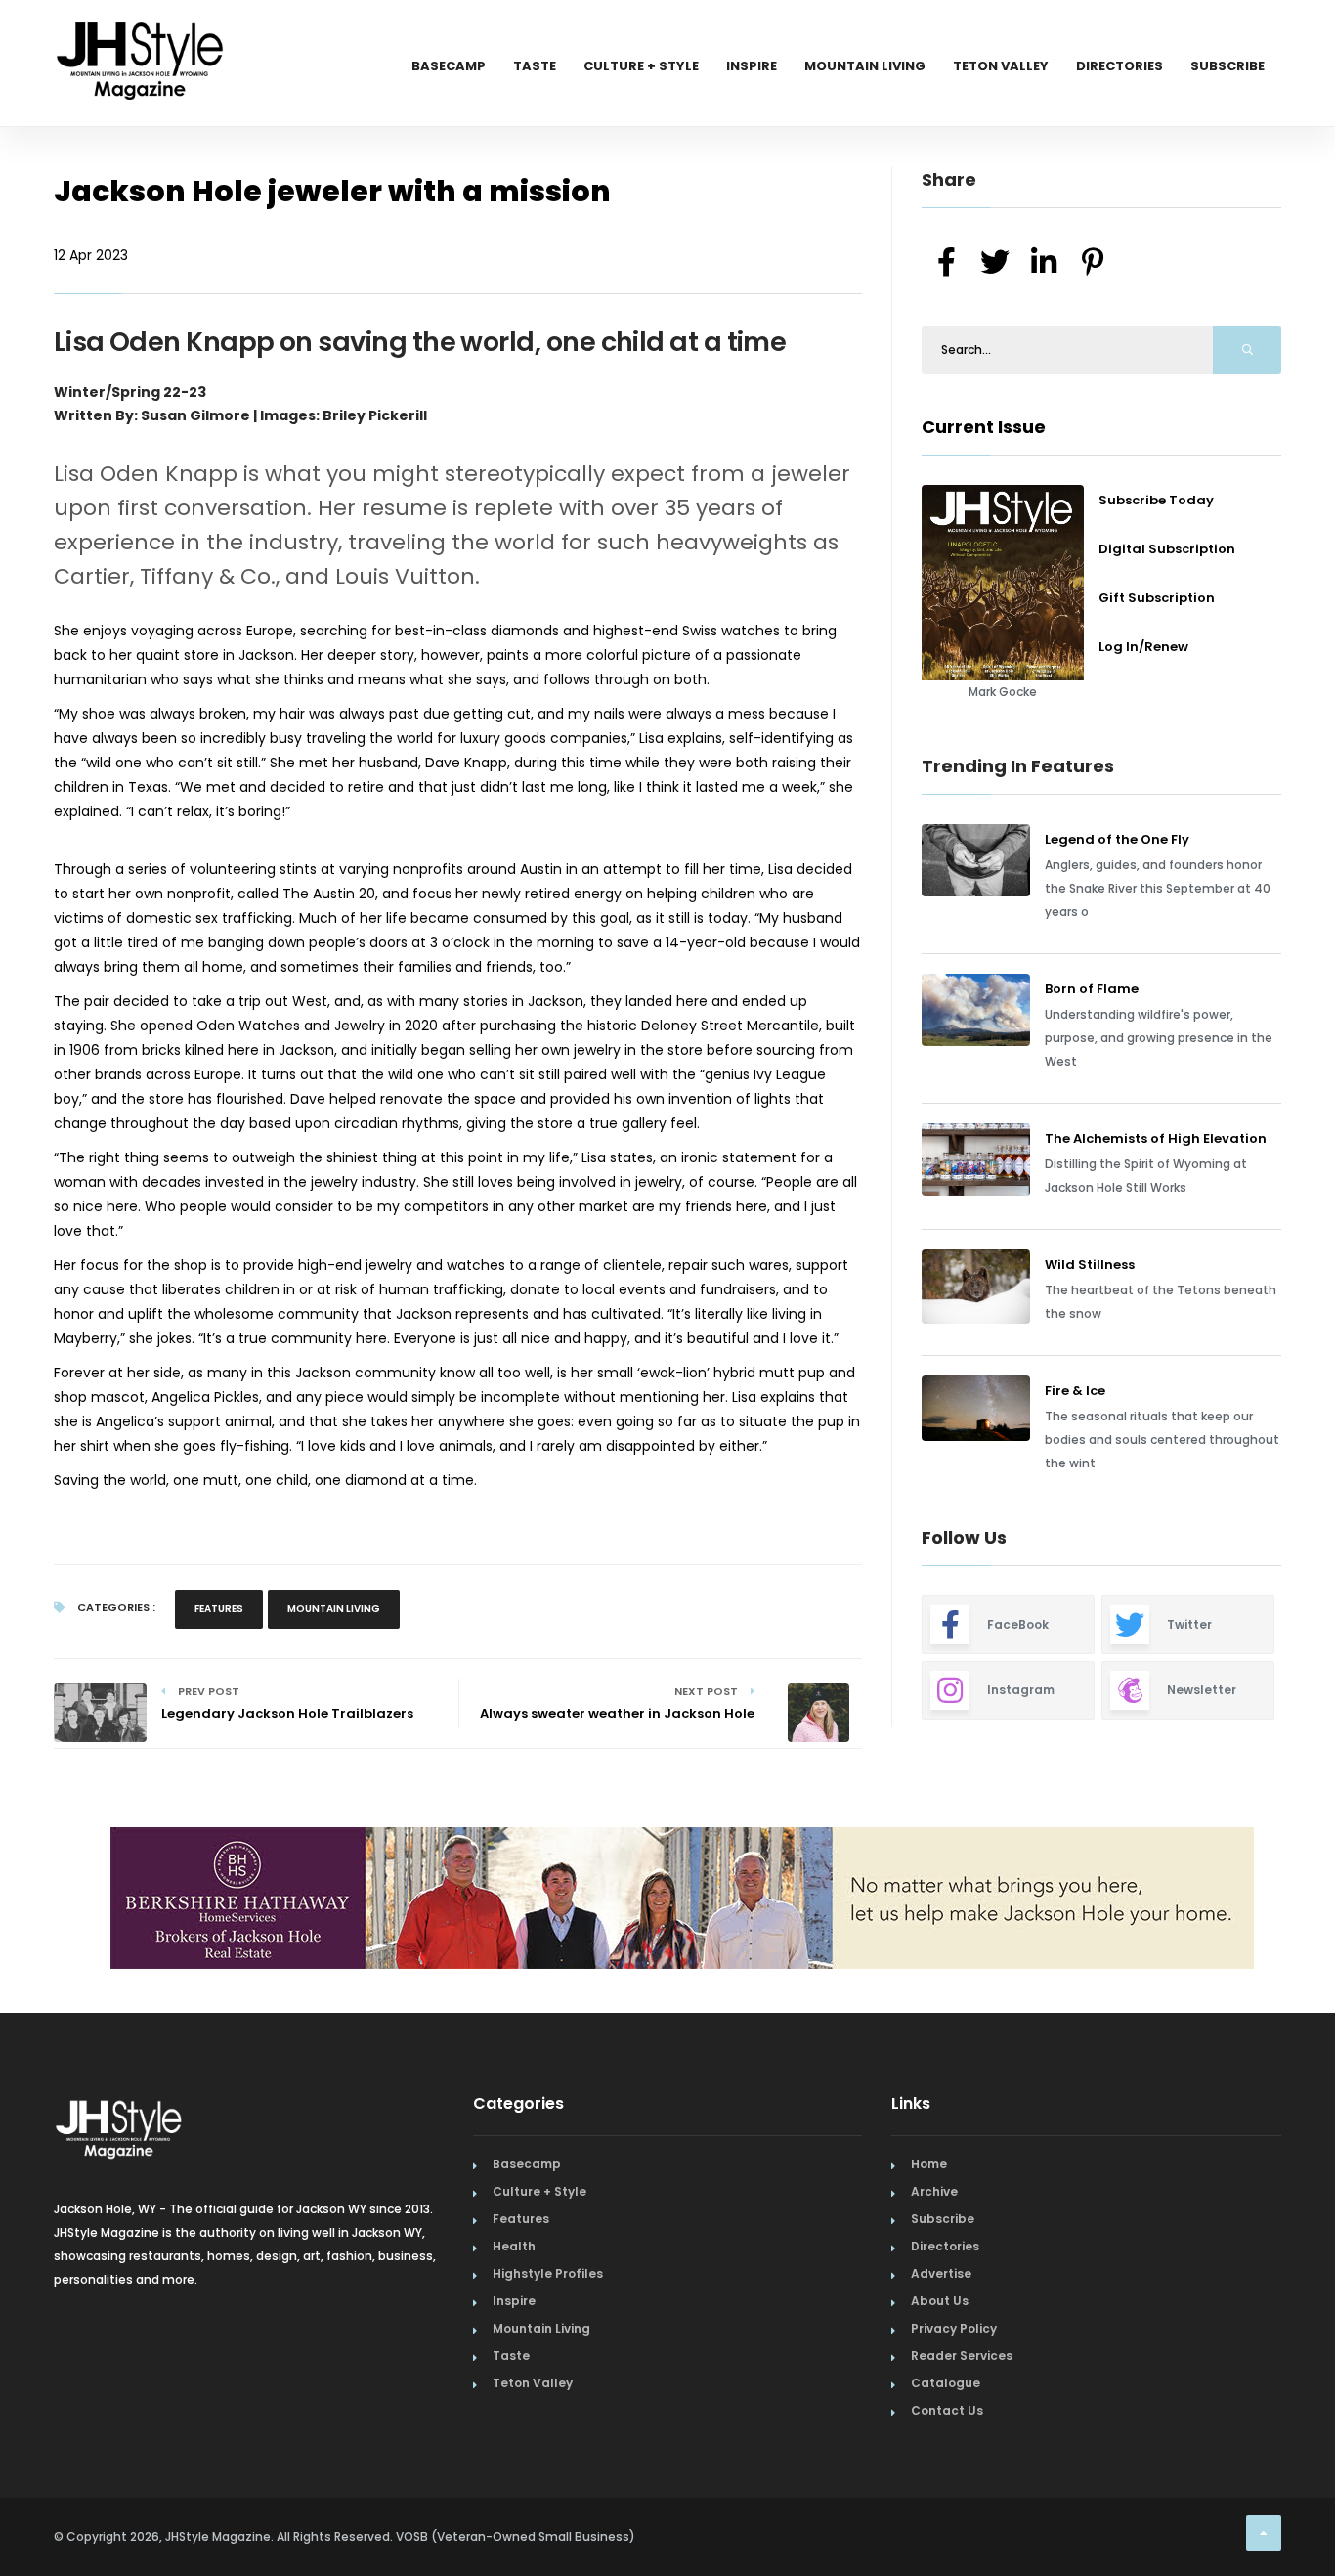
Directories (1120, 66)
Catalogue (946, 2383)
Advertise (941, 2273)
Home (929, 2164)
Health (514, 2246)
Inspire (752, 66)
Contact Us (947, 2410)
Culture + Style (641, 66)
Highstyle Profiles (548, 2273)
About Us (940, 2301)
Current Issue (984, 427)
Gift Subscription (1157, 598)
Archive (934, 2191)
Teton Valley (1001, 66)
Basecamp (449, 66)
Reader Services (962, 2356)
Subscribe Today (1156, 500)
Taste (535, 66)
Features (219, 1609)
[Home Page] (142, 34)
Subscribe (1227, 66)
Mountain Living (865, 66)
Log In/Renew (1143, 647)
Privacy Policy (954, 2328)
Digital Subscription (1167, 549)
